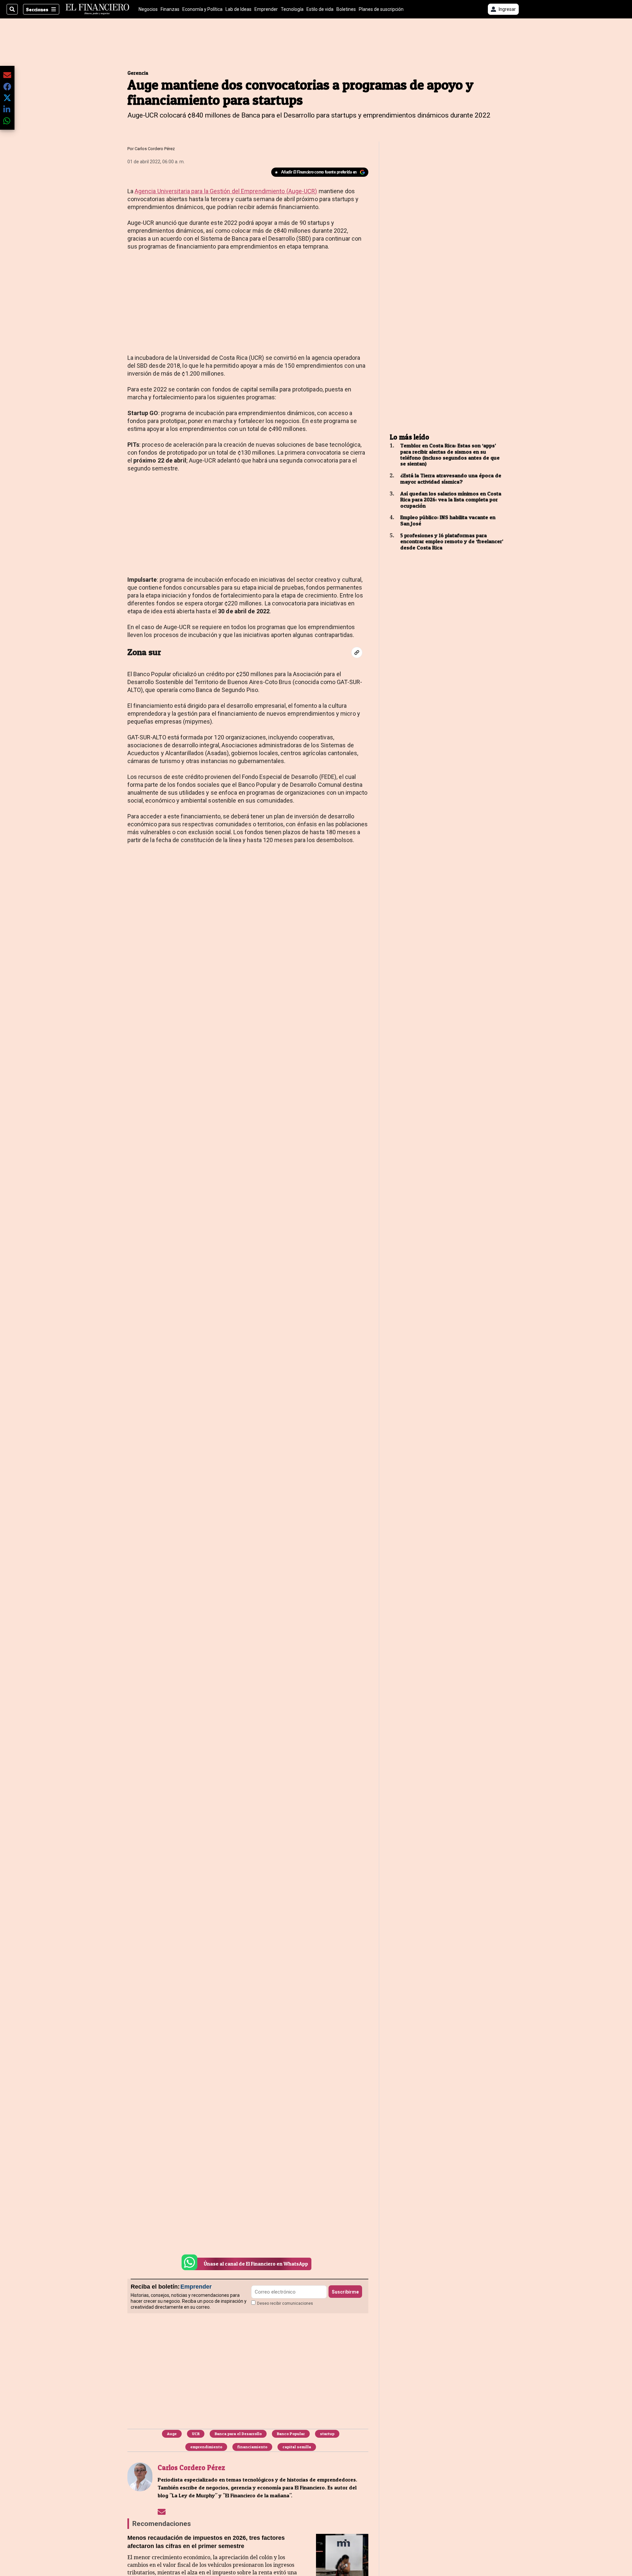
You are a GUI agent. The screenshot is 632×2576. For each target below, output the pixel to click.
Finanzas (170, 9)
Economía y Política (202, 9)
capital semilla (297, 2447)
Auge (172, 2434)
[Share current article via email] (7, 75)
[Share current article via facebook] (7, 86)
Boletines (346, 9)
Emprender (266, 9)
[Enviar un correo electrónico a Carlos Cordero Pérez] (162, 2511)
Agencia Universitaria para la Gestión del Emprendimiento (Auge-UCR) (226, 191)
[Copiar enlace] (357, 652)
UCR (196, 2434)
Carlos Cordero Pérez (155, 149)
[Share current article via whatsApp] (7, 121)
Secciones (37, 9)
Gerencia (138, 73)
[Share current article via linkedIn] (7, 109)
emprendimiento (206, 2447)
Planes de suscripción (381, 9)
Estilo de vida (320, 9)
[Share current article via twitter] (7, 98)
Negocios (148, 9)
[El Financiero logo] (97, 9)
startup (327, 2434)
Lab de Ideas (238, 9)
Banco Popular (291, 2434)
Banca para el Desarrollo (238, 2434)
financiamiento (252, 2447)
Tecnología (292, 9)
